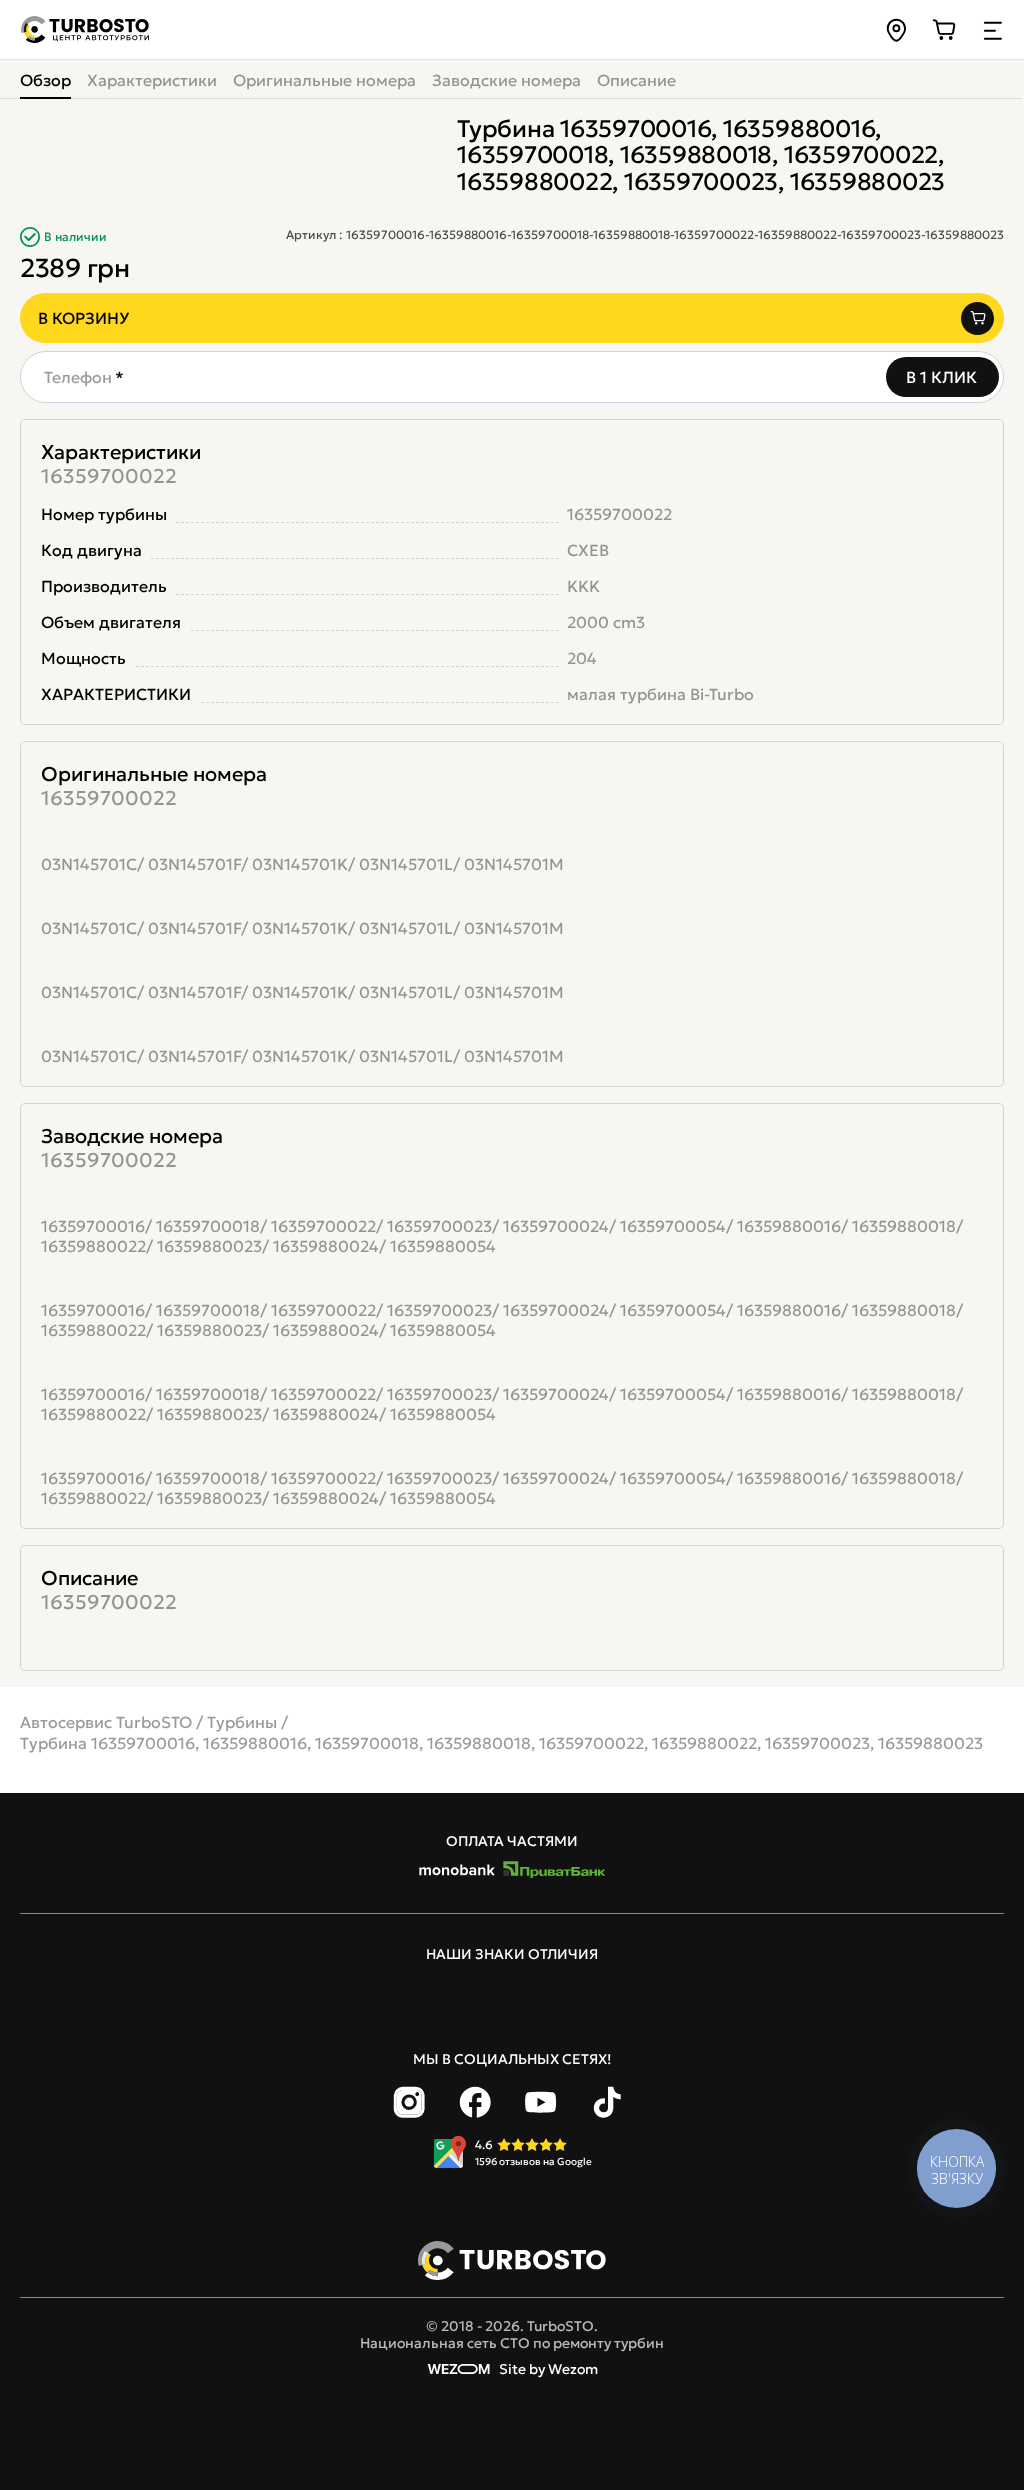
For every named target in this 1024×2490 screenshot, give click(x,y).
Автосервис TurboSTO (106, 1722)
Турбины (242, 1722)
